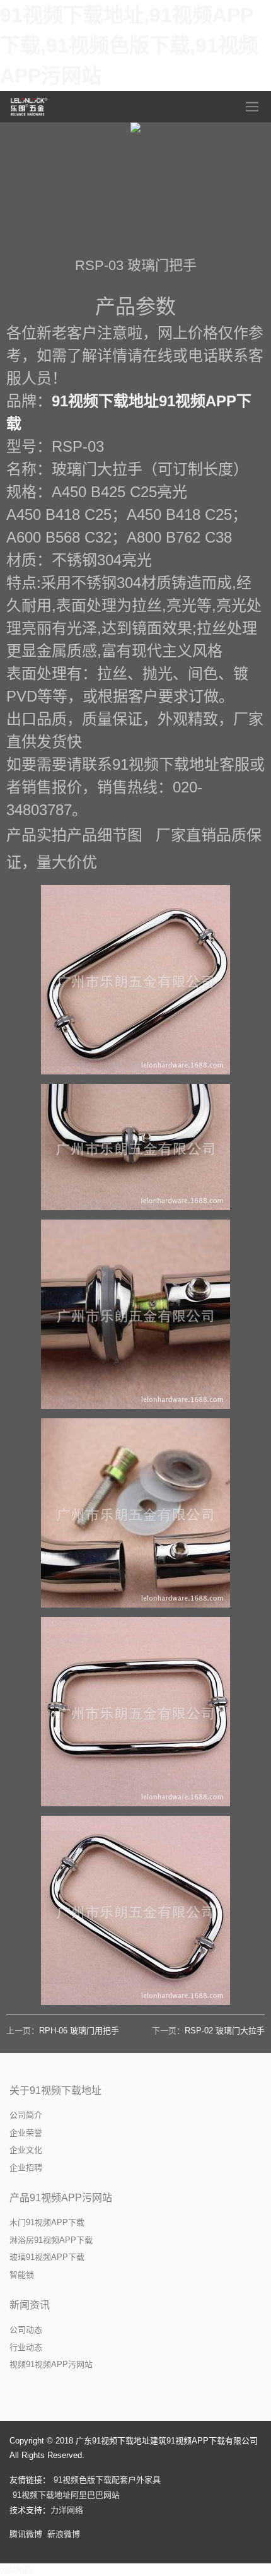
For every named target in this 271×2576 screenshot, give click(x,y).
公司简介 (26, 2115)
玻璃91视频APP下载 (47, 2257)
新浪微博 (64, 2534)
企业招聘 (26, 2167)
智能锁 (22, 2275)
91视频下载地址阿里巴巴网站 (66, 2495)
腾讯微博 (26, 2534)
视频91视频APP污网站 (51, 2364)
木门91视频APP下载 (47, 2222)
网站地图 (16, 2569)
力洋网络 (67, 2510)
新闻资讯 (30, 2305)
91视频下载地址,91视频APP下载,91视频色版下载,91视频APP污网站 (129, 45)
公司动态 (26, 2330)
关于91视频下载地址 (55, 2091)
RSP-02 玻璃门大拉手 (225, 2031)
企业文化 (26, 2150)
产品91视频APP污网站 (61, 2198)
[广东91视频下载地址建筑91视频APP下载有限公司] (30, 107)
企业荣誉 (26, 2133)
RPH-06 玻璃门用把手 (79, 2031)
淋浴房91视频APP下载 (51, 2240)
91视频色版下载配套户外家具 (107, 2480)
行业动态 (26, 2347)
